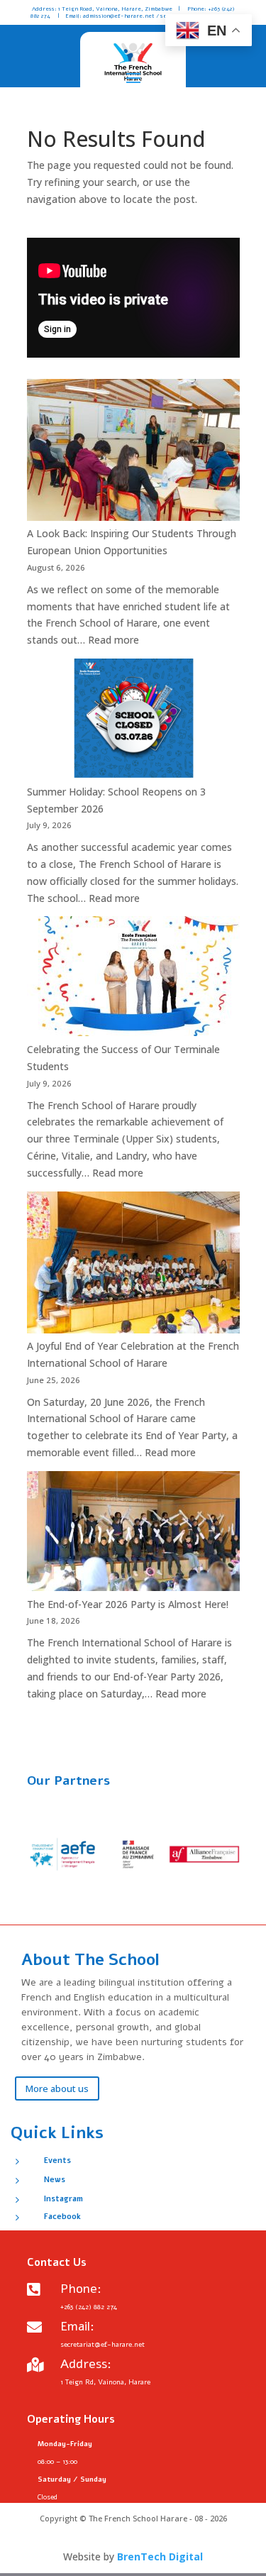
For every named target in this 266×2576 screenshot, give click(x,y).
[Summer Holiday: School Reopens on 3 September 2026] (133, 721)
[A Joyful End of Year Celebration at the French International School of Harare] (133, 1265)
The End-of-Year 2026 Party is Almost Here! (128, 1604)
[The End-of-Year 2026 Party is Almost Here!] (133, 1534)
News (55, 2180)
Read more (113, 640)
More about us (57, 2088)
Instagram (63, 2199)
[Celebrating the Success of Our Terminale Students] (133, 979)
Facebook (62, 2217)
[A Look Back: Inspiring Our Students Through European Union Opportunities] (133, 452)
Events (57, 2161)
